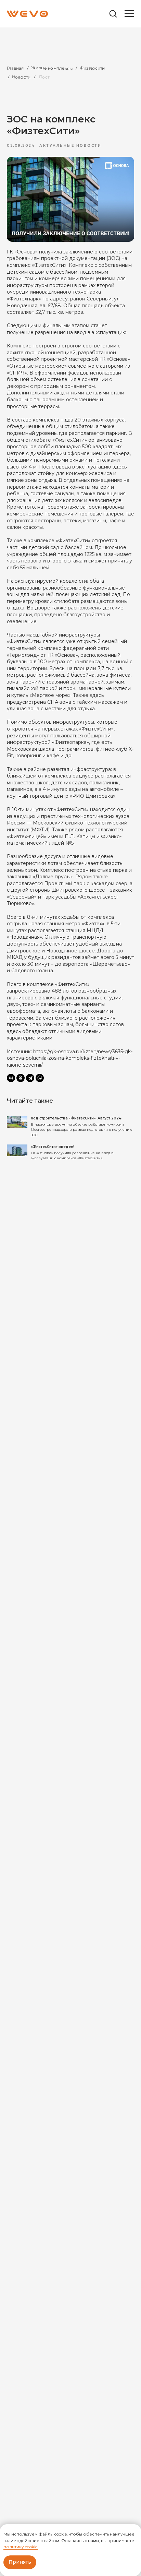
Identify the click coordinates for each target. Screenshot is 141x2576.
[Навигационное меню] (129, 14)
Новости (21, 77)
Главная (15, 68)
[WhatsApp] (40, 1078)
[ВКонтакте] (11, 1078)
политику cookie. (21, 2547)
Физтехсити (92, 68)
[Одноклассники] (21, 1078)
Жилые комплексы (52, 68)
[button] (113, 13)
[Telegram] (30, 1078)
